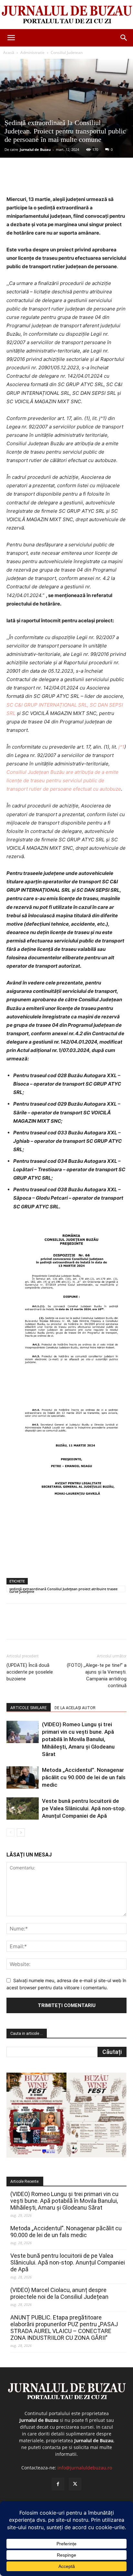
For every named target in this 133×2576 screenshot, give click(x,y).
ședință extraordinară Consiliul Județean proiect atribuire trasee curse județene (63, 1589)
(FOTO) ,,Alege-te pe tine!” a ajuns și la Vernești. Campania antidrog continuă (97, 1675)
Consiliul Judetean (67, 53)
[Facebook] (33, 180)
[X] (48, 180)
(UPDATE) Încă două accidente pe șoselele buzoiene (30, 1672)
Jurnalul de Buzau (35, 149)
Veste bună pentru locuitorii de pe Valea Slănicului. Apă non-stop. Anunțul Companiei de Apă (84, 1808)
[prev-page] (10, 1832)
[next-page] (21, 1832)
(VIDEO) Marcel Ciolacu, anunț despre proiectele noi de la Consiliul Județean (59, 2293)
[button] (11, 38)
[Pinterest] (63, 180)
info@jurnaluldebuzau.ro (85, 2468)
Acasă (9, 53)
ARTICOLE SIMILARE (29, 1708)
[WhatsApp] (78, 180)
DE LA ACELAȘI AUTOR (75, 1708)
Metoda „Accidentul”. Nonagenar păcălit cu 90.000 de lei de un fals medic (84, 1777)
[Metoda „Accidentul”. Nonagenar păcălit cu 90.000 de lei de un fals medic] (23, 1777)
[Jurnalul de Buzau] (66, 15)
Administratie (32, 53)
